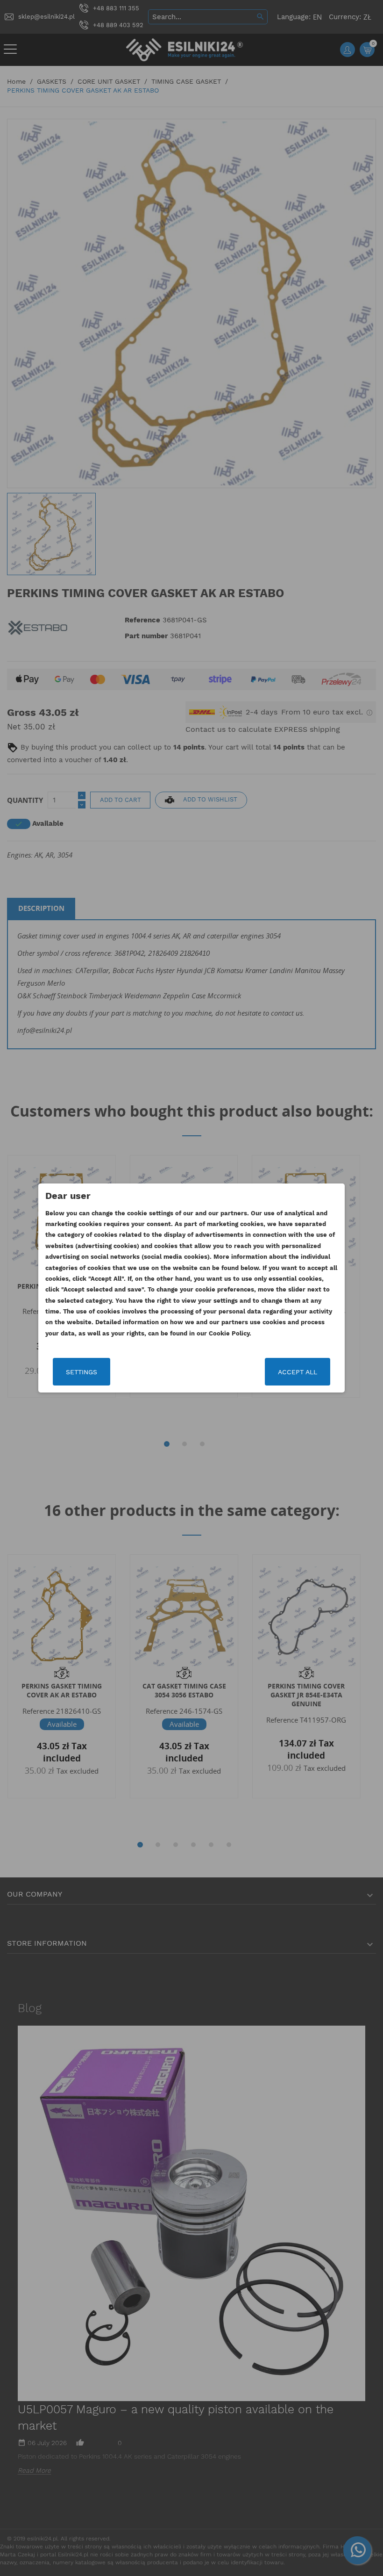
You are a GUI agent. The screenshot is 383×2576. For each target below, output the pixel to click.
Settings (82, 1372)
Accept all (298, 1372)
